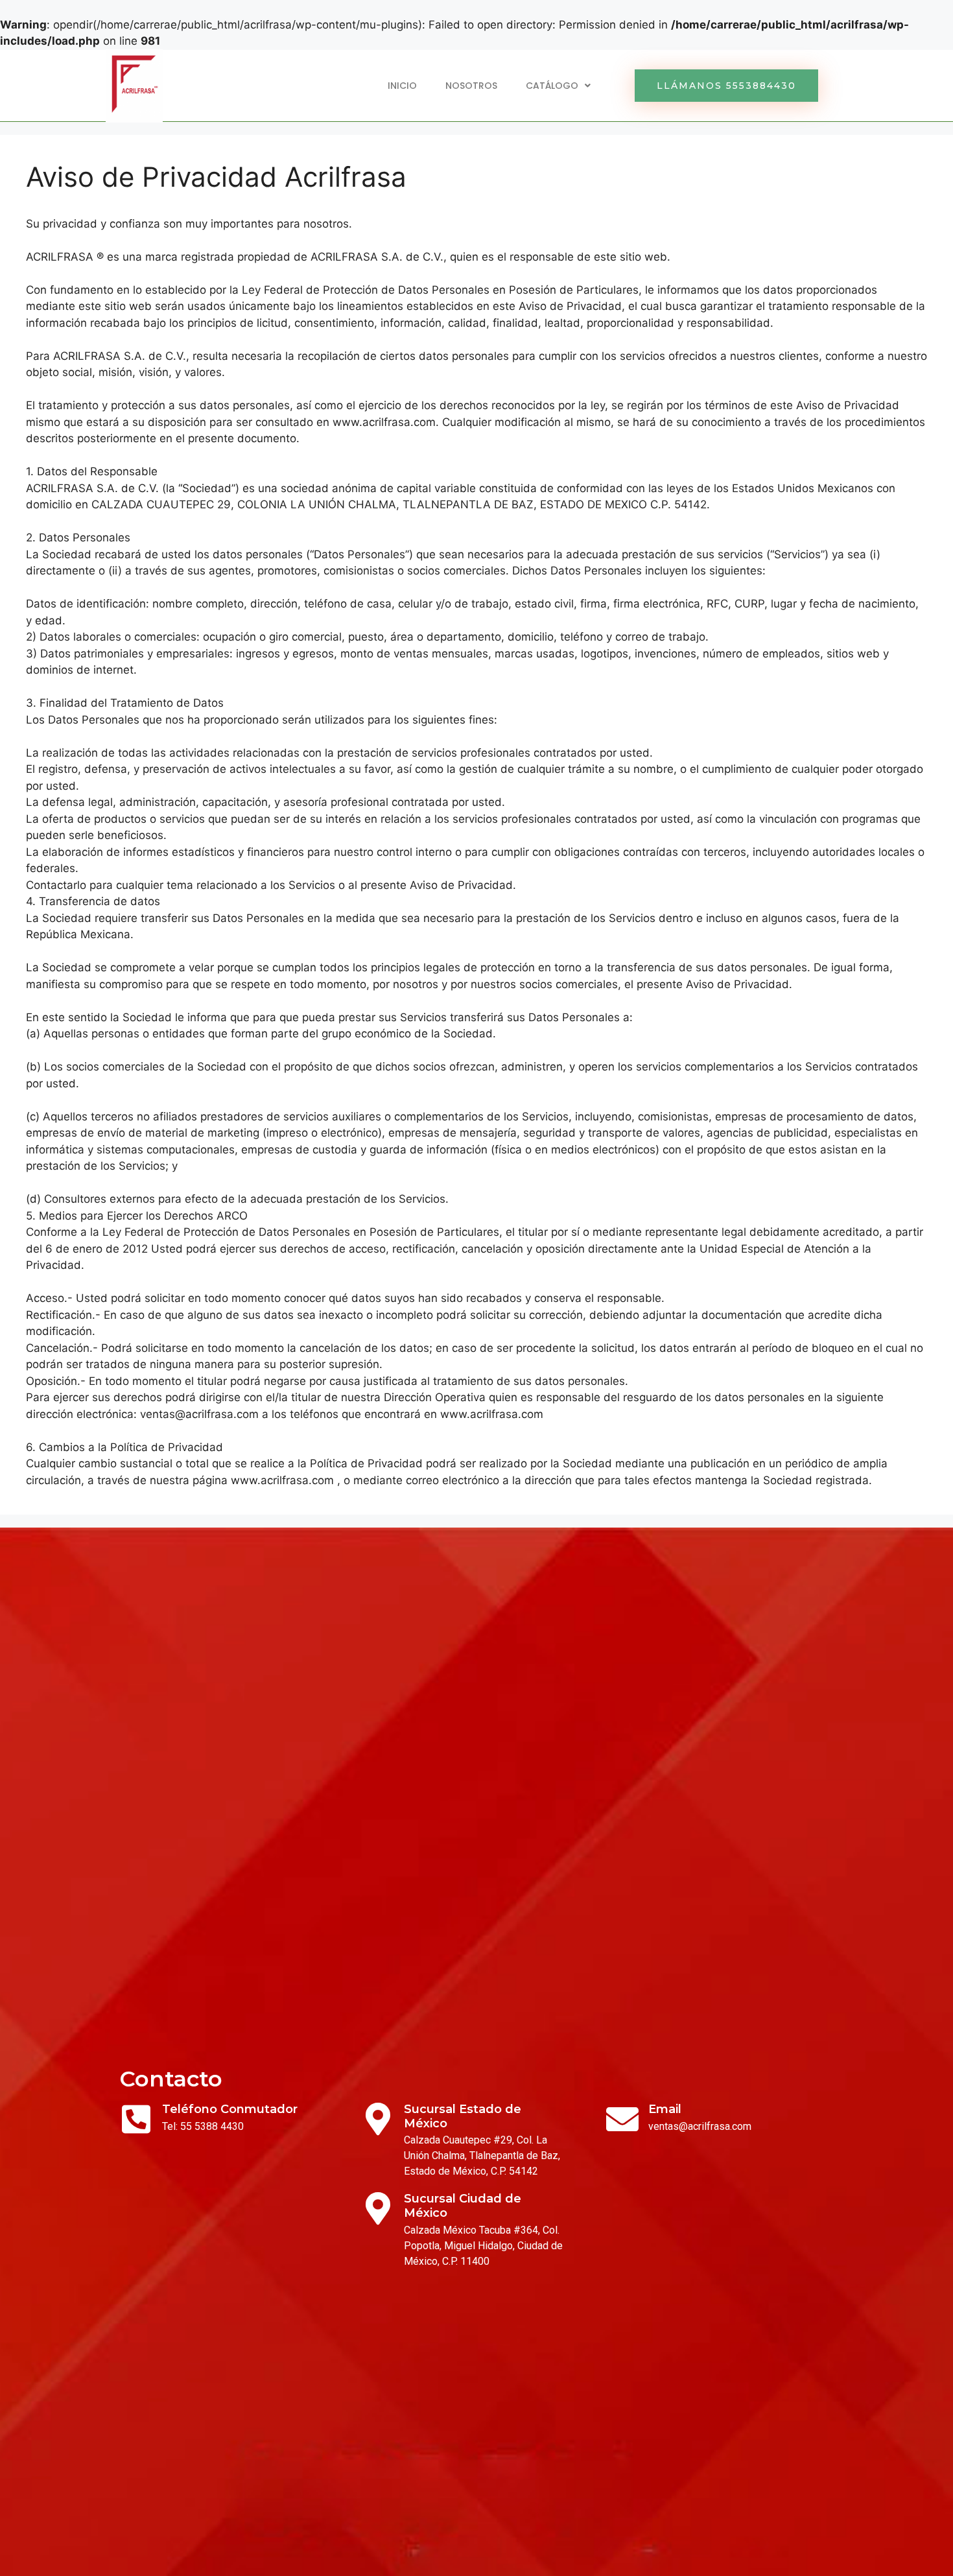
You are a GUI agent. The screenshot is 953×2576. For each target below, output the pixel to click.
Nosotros (471, 86)
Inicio (402, 86)
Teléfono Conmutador (230, 2109)
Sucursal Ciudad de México (463, 2206)
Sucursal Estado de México (463, 2116)
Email (665, 2109)
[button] (726, 86)
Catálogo (552, 86)
